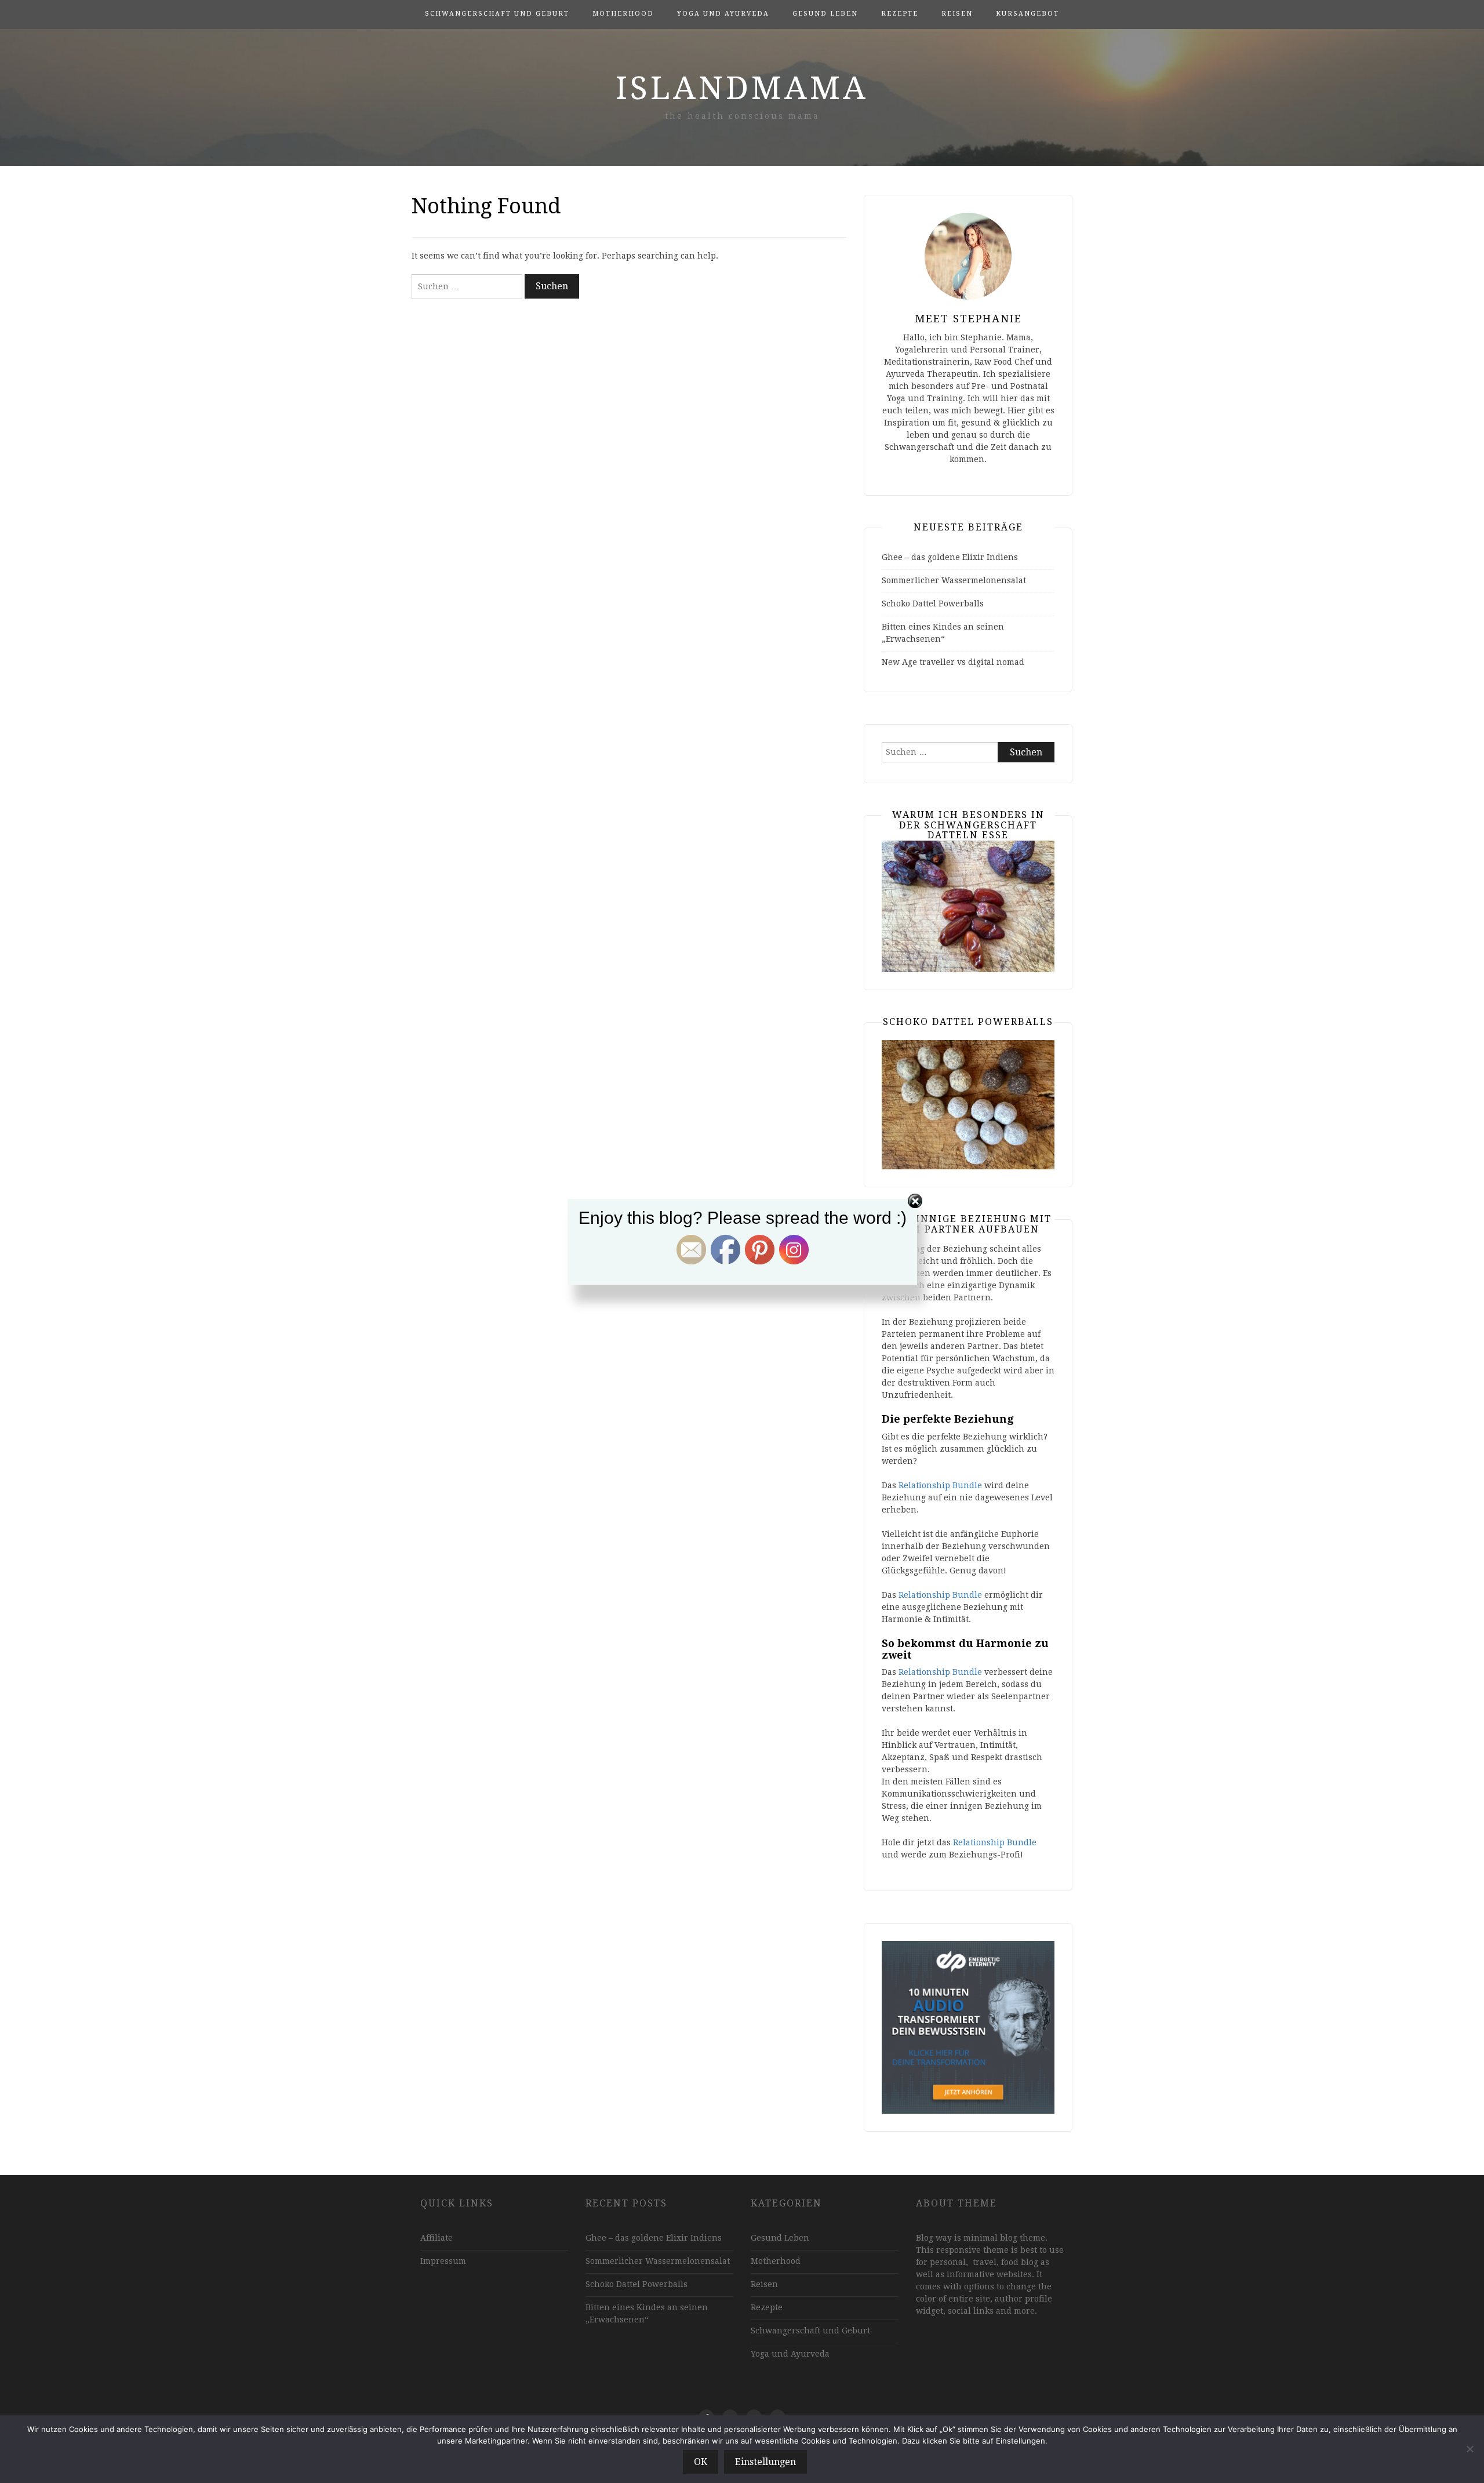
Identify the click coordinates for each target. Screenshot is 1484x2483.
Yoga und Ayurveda (723, 14)
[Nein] (1470, 2449)
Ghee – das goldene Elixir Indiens (950, 557)
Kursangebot (1027, 14)
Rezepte (900, 14)
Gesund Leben (825, 14)
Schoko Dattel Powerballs (933, 604)
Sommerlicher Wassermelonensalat (954, 580)
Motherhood (623, 14)
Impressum (443, 2261)
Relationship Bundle (940, 1485)
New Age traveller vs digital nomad (953, 662)
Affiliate (437, 2238)
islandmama (742, 88)
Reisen (957, 14)
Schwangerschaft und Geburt (497, 14)
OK (701, 2462)
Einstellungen (765, 2462)
